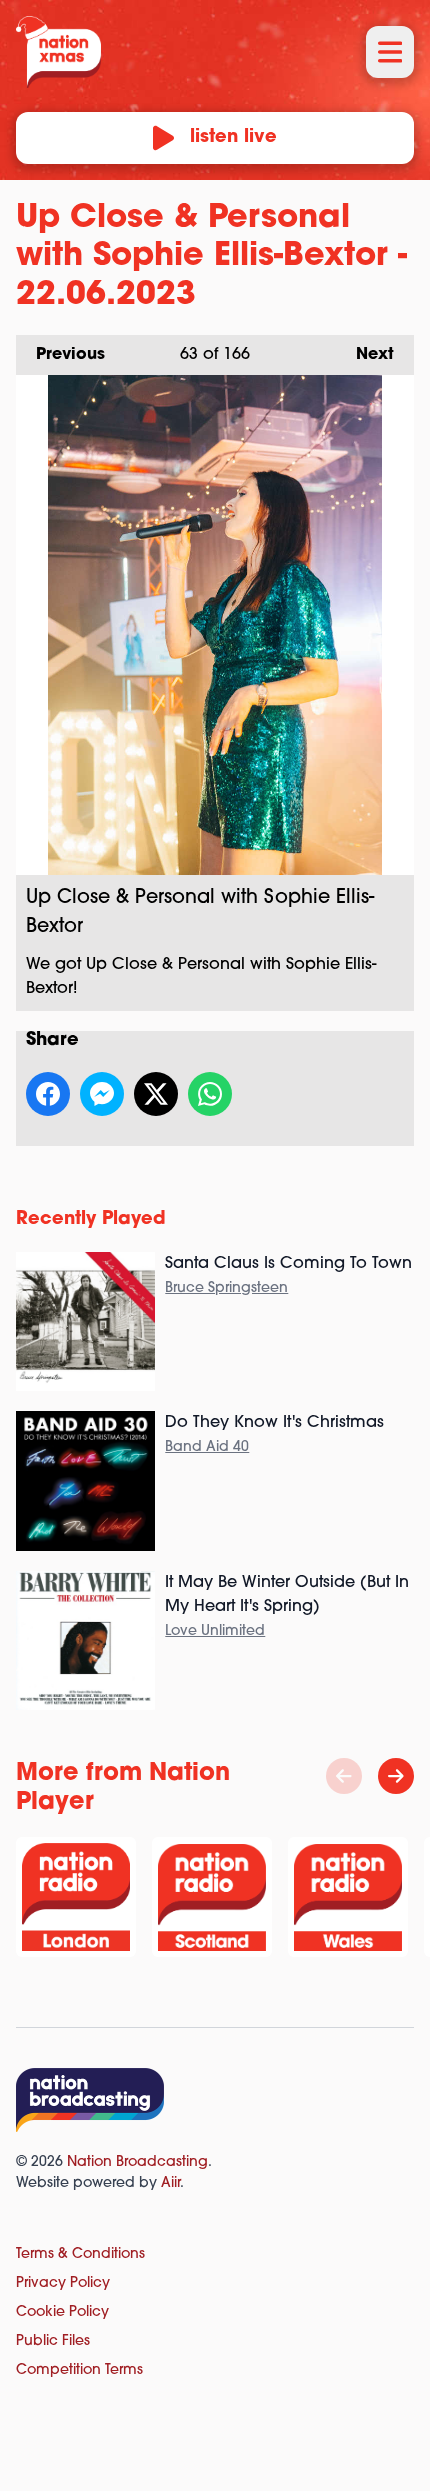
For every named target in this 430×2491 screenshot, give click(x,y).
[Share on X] (156, 1094)
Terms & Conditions (80, 2254)
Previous (60, 355)
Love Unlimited (215, 1631)
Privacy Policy (63, 2283)
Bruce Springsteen (226, 1288)
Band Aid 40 (207, 1447)
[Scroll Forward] (396, 1776)
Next (365, 355)
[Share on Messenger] (102, 1094)
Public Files (53, 2341)
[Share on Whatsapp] (210, 1094)
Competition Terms (79, 2370)
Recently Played (91, 1220)
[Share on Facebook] (48, 1094)
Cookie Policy (62, 2312)
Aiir (170, 2183)
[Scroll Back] (344, 1776)
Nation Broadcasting (137, 2162)
